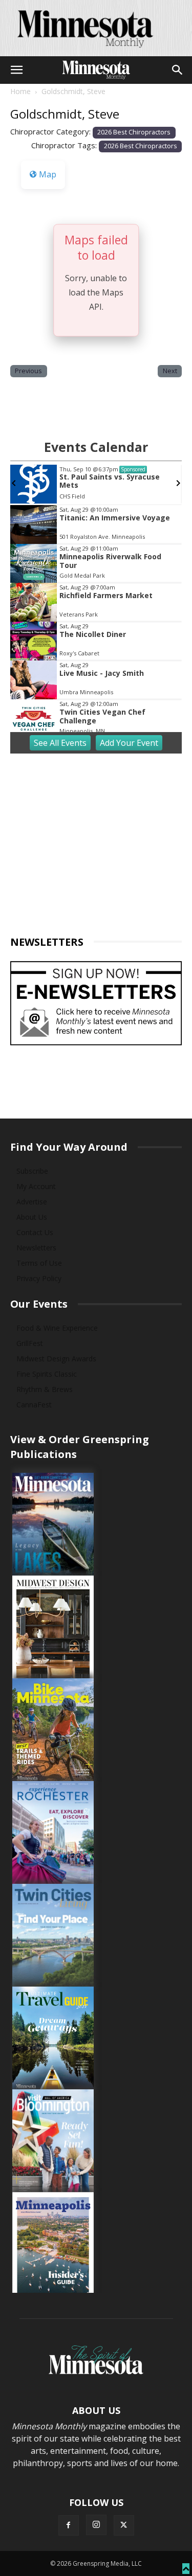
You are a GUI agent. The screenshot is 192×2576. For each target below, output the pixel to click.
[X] (124, 2525)
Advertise (32, 1202)
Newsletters (36, 1248)
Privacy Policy (39, 1278)
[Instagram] (96, 2525)
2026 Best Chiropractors (134, 132)
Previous (28, 371)
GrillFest (30, 1343)
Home (20, 91)
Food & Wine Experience (57, 1328)
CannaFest (34, 1405)
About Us (32, 1217)
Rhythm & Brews (45, 1389)
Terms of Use (39, 1263)
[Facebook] (69, 2525)
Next (170, 371)
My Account (36, 1186)
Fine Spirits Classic (47, 1374)
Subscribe (32, 1171)
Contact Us (35, 1232)
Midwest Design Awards (56, 1359)
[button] (16, 70)
